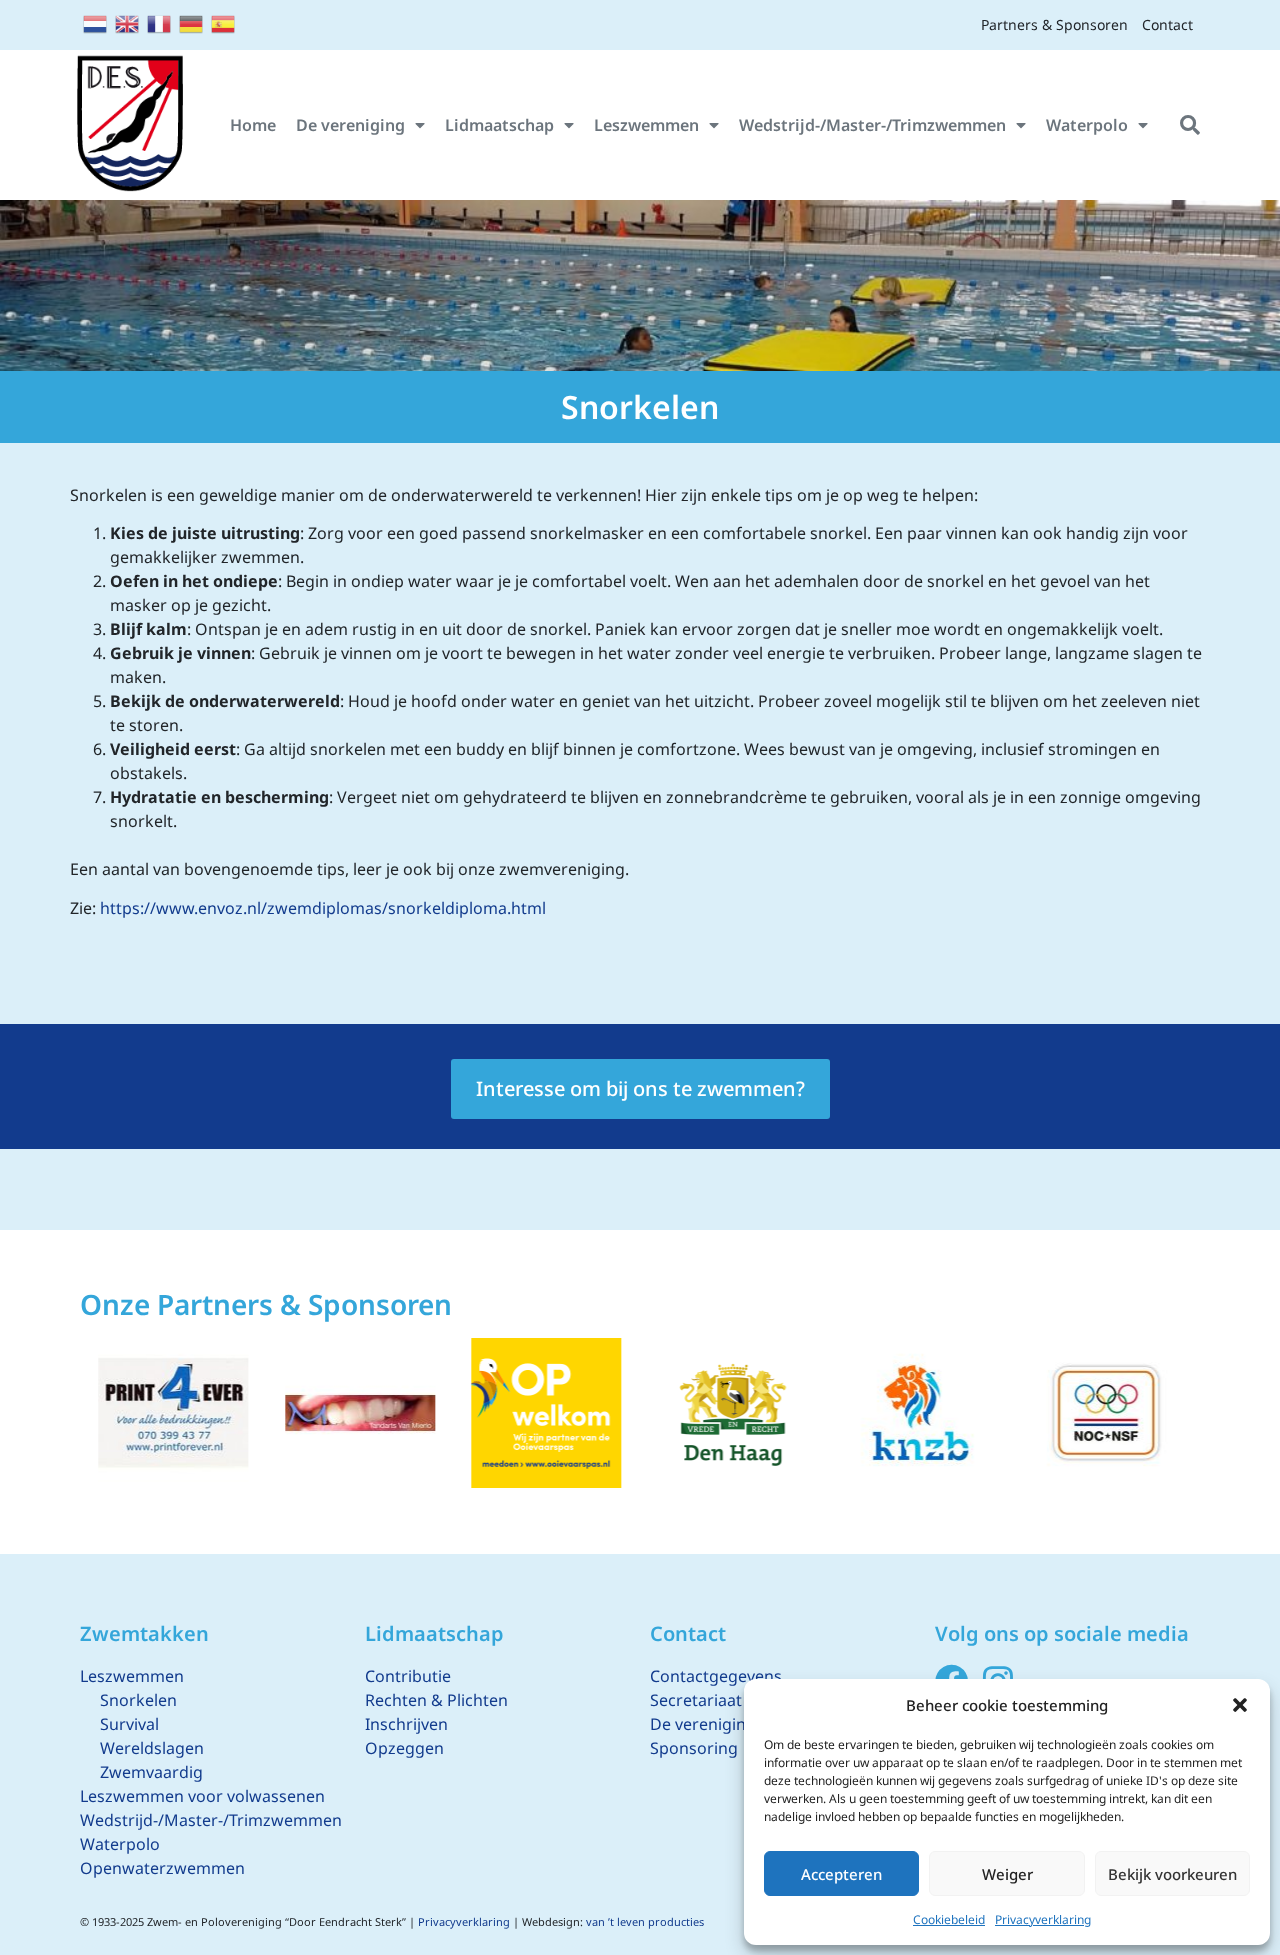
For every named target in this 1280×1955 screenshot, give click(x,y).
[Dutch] (96, 22)
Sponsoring (694, 1748)
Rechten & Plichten (436, 1700)
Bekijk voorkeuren (1172, 1874)
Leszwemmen (646, 125)
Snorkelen (138, 1700)
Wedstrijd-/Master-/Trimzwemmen (872, 125)
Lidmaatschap (499, 125)
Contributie (408, 1676)
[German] (192, 22)
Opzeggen (404, 1748)
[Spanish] (224, 22)
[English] (128, 22)
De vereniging (350, 125)
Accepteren (841, 1874)
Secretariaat (696, 1700)
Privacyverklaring (1043, 1919)
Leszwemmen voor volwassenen (202, 1796)
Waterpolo (1087, 125)
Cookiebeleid (949, 1919)
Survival (129, 1724)
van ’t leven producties (645, 1921)
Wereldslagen (152, 1748)
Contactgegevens (716, 1676)
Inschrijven (406, 1724)
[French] (160, 22)
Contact (1167, 24)
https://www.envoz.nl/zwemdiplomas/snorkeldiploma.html (323, 908)
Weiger (1007, 1874)
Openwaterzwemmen (162, 1868)
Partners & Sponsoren (1054, 24)
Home (253, 125)
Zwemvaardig (151, 1772)
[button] (1240, 1705)
